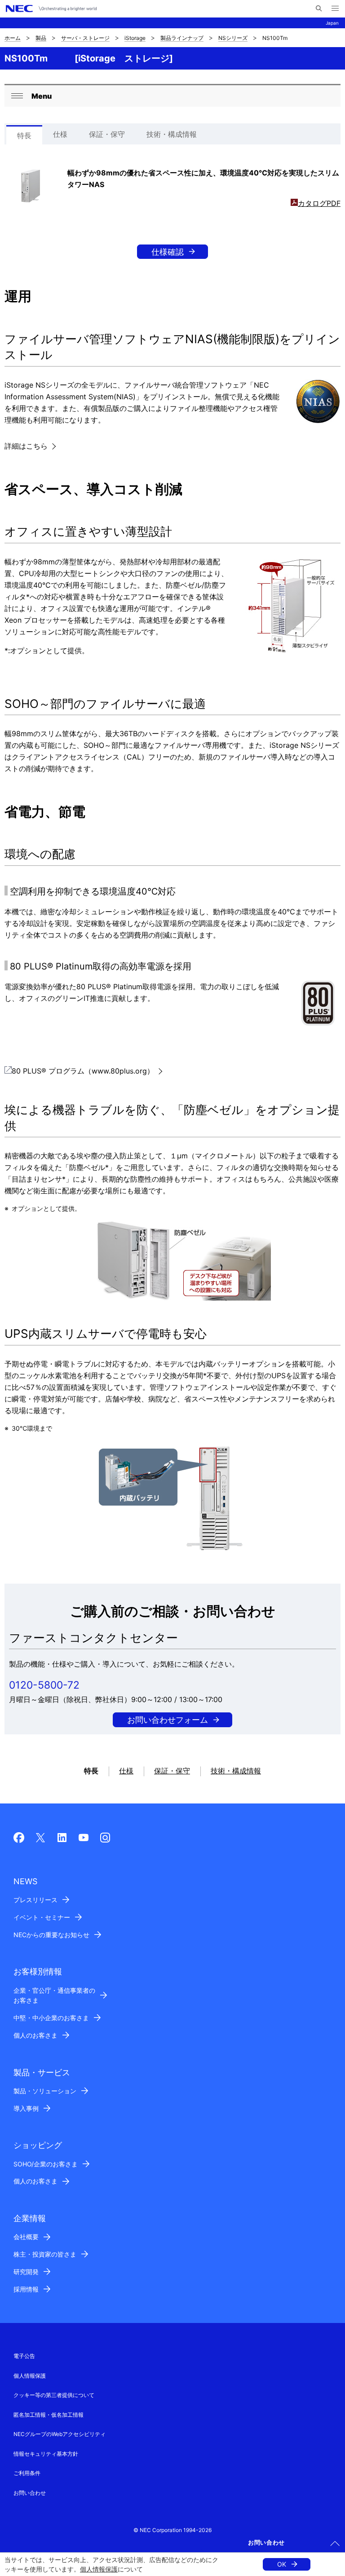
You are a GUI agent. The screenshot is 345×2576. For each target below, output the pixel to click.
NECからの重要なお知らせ (51, 1935)
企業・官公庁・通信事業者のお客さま (54, 1995)
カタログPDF (319, 203)
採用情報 (26, 2289)
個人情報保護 (99, 2569)
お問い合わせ (30, 2493)
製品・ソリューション (45, 2091)
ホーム (13, 38)
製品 (41, 38)
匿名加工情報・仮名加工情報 (49, 2415)
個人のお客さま (35, 2035)
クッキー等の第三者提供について (54, 2395)
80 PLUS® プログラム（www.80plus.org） (83, 1071)
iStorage (135, 38)
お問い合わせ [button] (266, 2542)
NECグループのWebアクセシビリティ (60, 2434)
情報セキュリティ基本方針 (46, 2454)
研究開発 (26, 2272)
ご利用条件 (27, 2473)
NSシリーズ (233, 38)
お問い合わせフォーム (168, 1720)
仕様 (60, 134)
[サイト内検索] (319, 9)
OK (282, 2564)
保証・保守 (107, 134)
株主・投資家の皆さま (45, 2254)
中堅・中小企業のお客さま (51, 2018)
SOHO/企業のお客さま (46, 2164)
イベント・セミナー (42, 1917)
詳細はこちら (26, 446)
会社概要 (26, 2237)
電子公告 (24, 2356)
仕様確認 (168, 252)
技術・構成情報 (172, 134)
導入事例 (26, 2108)
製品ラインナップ (182, 38)
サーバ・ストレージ (85, 38)
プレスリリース (35, 1900)
